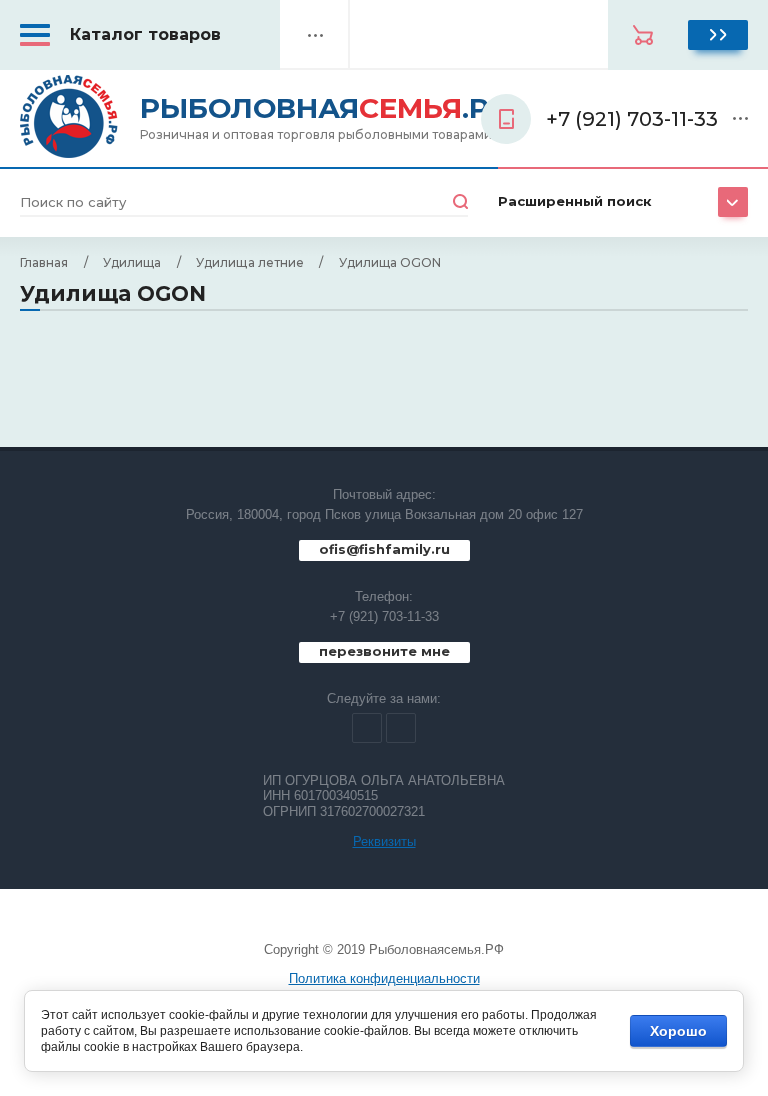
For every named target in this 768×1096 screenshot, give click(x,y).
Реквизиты (384, 841)
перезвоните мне (384, 651)
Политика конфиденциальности (384, 978)
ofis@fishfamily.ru (384, 549)
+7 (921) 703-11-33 (384, 616)
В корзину (718, 35)
